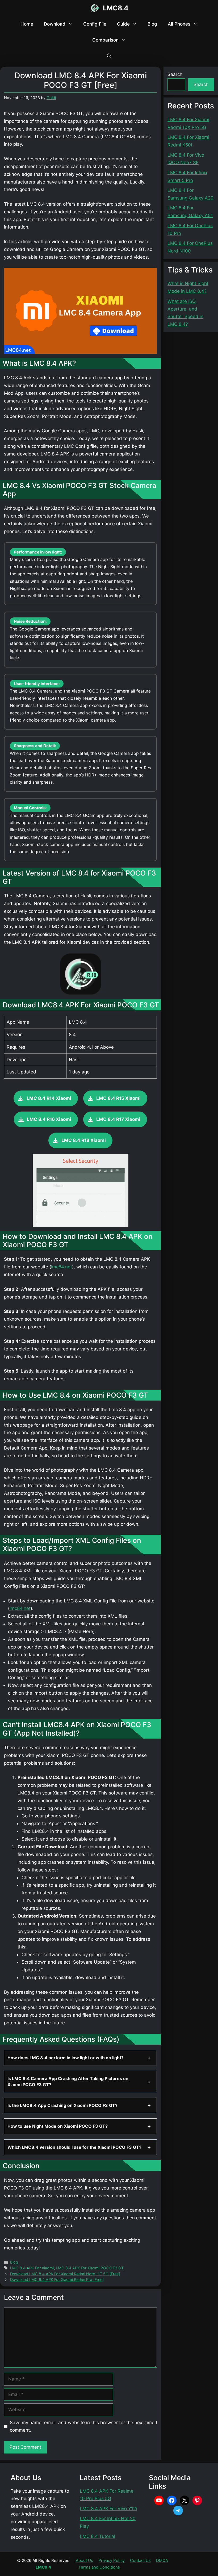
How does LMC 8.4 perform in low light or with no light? (66, 2058)
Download (55, 24)
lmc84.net (62, 1267)
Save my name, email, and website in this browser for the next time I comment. (83, 2426)
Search (175, 74)
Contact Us (140, 2560)
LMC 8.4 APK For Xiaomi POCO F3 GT (90, 2268)
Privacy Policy (112, 2560)
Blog (152, 24)
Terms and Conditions (99, 2567)
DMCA (162, 2560)
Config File (95, 24)
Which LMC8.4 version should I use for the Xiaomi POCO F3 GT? (74, 2147)
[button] (109, 56)
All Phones (179, 24)
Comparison (105, 40)
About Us (84, 2560)
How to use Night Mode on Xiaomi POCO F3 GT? (58, 2126)
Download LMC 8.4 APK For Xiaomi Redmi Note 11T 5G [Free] (65, 2274)
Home (27, 24)
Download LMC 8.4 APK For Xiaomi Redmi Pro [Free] (57, 2279)
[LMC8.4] (95, 8)
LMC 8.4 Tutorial (97, 2536)
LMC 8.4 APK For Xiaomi (32, 2268)
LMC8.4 (116, 8)
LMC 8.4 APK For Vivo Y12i (108, 2509)
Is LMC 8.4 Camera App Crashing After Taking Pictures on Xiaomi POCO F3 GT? (68, 2081)
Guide (123, 24)
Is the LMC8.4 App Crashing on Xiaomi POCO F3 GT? (62, 2105)
